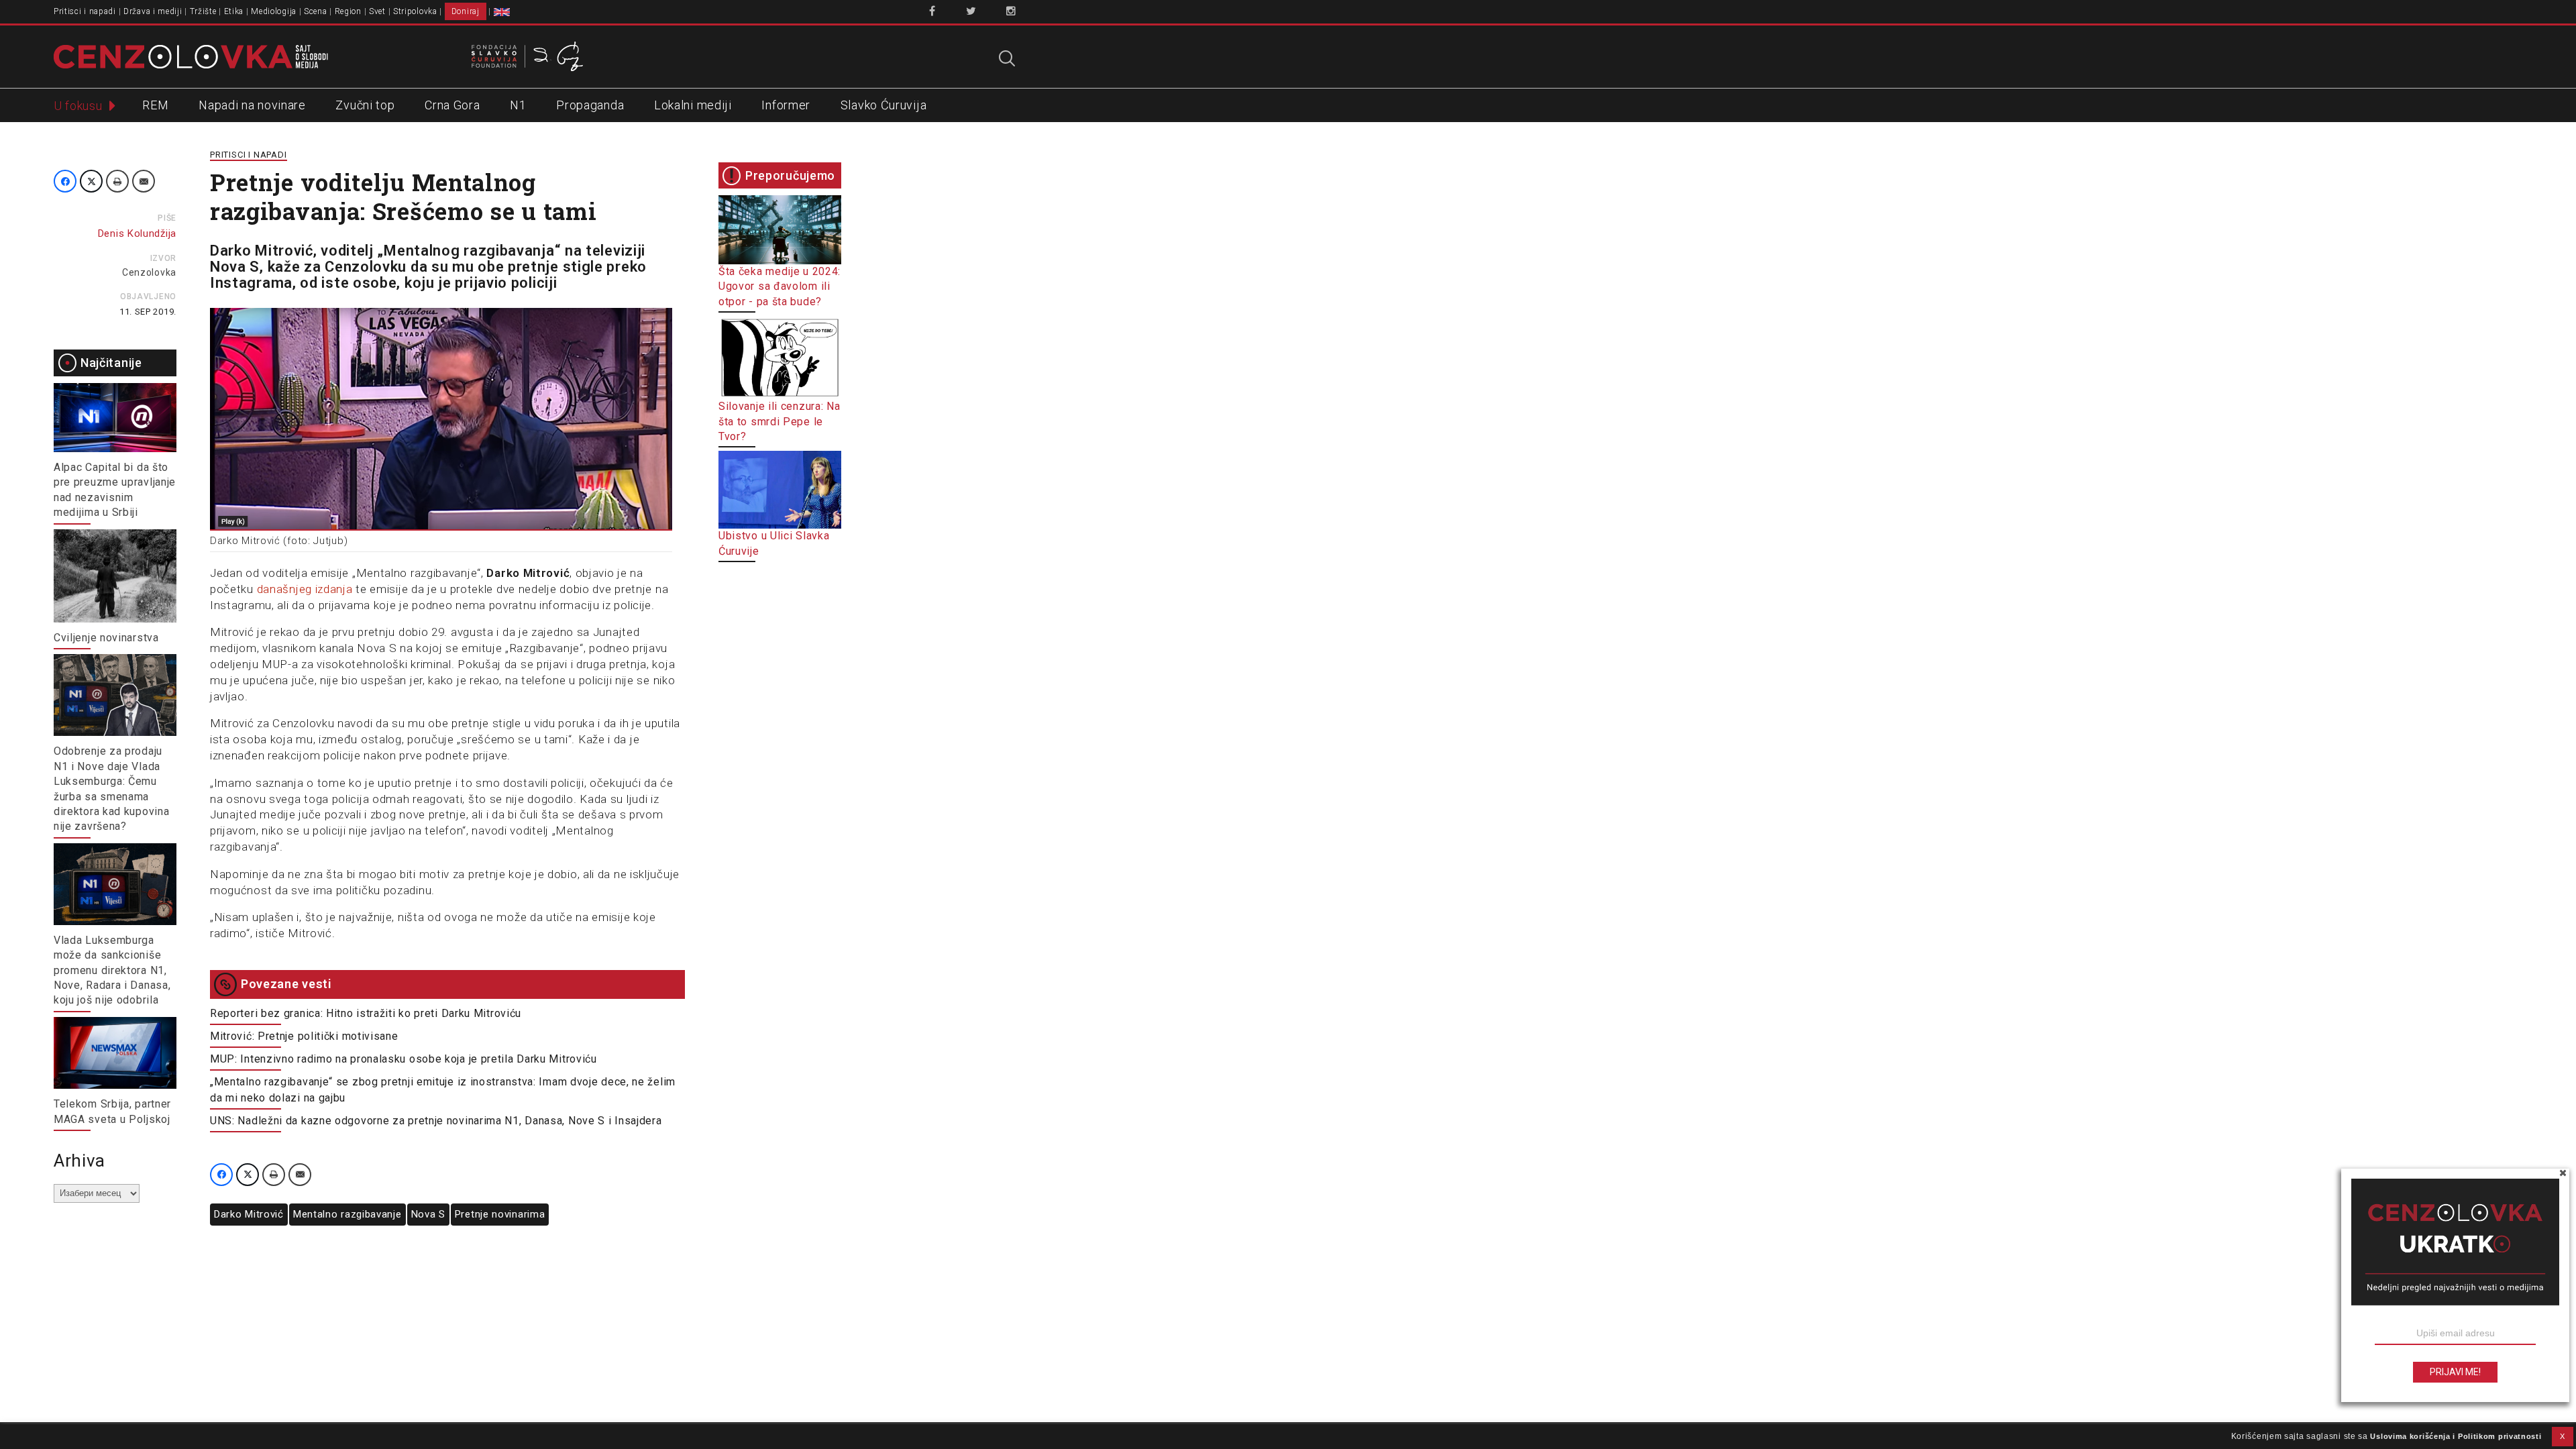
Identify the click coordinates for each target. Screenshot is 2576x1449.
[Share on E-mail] (144, 181)
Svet (377, 11)
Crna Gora (452, 105)
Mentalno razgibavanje (347, 1214)
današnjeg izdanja (305, 589)
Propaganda (590, 105)
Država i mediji (153, 11)
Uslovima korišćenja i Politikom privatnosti (2456, 1436)
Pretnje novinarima (500, 1214)
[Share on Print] (117, 181)
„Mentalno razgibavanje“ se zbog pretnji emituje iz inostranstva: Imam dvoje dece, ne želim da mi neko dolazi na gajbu (443, 1090)
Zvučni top (365, 105)
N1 (518, 105)
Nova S (428, 1214)
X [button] (2563, 1436)
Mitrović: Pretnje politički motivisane (304, 1036)
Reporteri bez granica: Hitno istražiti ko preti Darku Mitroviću (366, 1013)
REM (155, 105)
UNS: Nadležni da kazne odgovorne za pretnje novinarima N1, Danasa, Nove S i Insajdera (436, 1121)
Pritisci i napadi (85, 11)
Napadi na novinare (252, 105)
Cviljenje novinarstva (106, 638)
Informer (786, 105)
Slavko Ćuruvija (884, 105)
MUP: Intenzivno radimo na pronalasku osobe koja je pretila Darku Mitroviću (405, 1059)
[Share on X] (91, 181)
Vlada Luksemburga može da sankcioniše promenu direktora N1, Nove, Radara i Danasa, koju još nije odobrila (112, 970)
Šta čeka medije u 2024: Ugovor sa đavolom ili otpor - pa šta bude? (780, 286)
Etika (234, 11)
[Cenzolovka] (191, 56)
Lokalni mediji (693, 105)
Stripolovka (415, 11)
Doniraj (466, 11)
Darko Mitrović (249, 1214)
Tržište (203, 11)
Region (348, 11)
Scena (316, 11)
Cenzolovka (149, 272)
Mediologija (274, 11)
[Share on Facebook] (65, 181)
